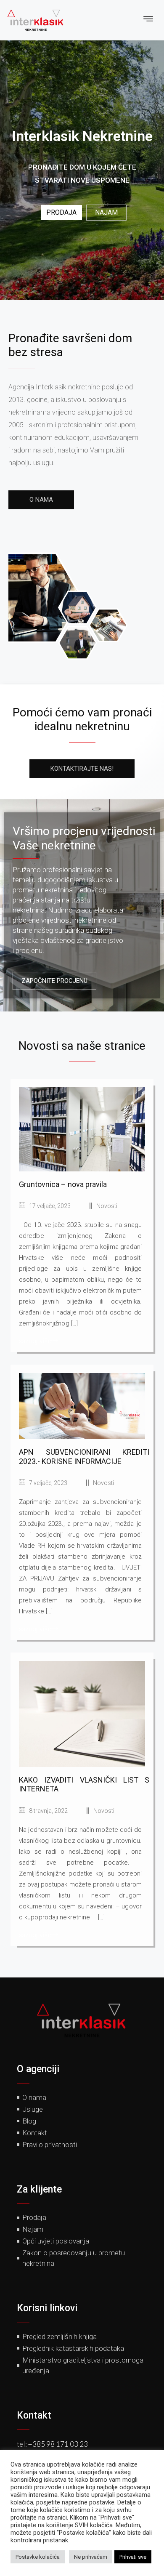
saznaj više (35, 1340)
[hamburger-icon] (148, 20)
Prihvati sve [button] (133, 2557)
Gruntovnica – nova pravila (63, 1184)
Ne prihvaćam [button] (91, 2557)
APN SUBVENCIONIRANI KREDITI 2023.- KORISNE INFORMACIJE (84, 1457)
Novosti (107, 1206)
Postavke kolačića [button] (38, 2557)
